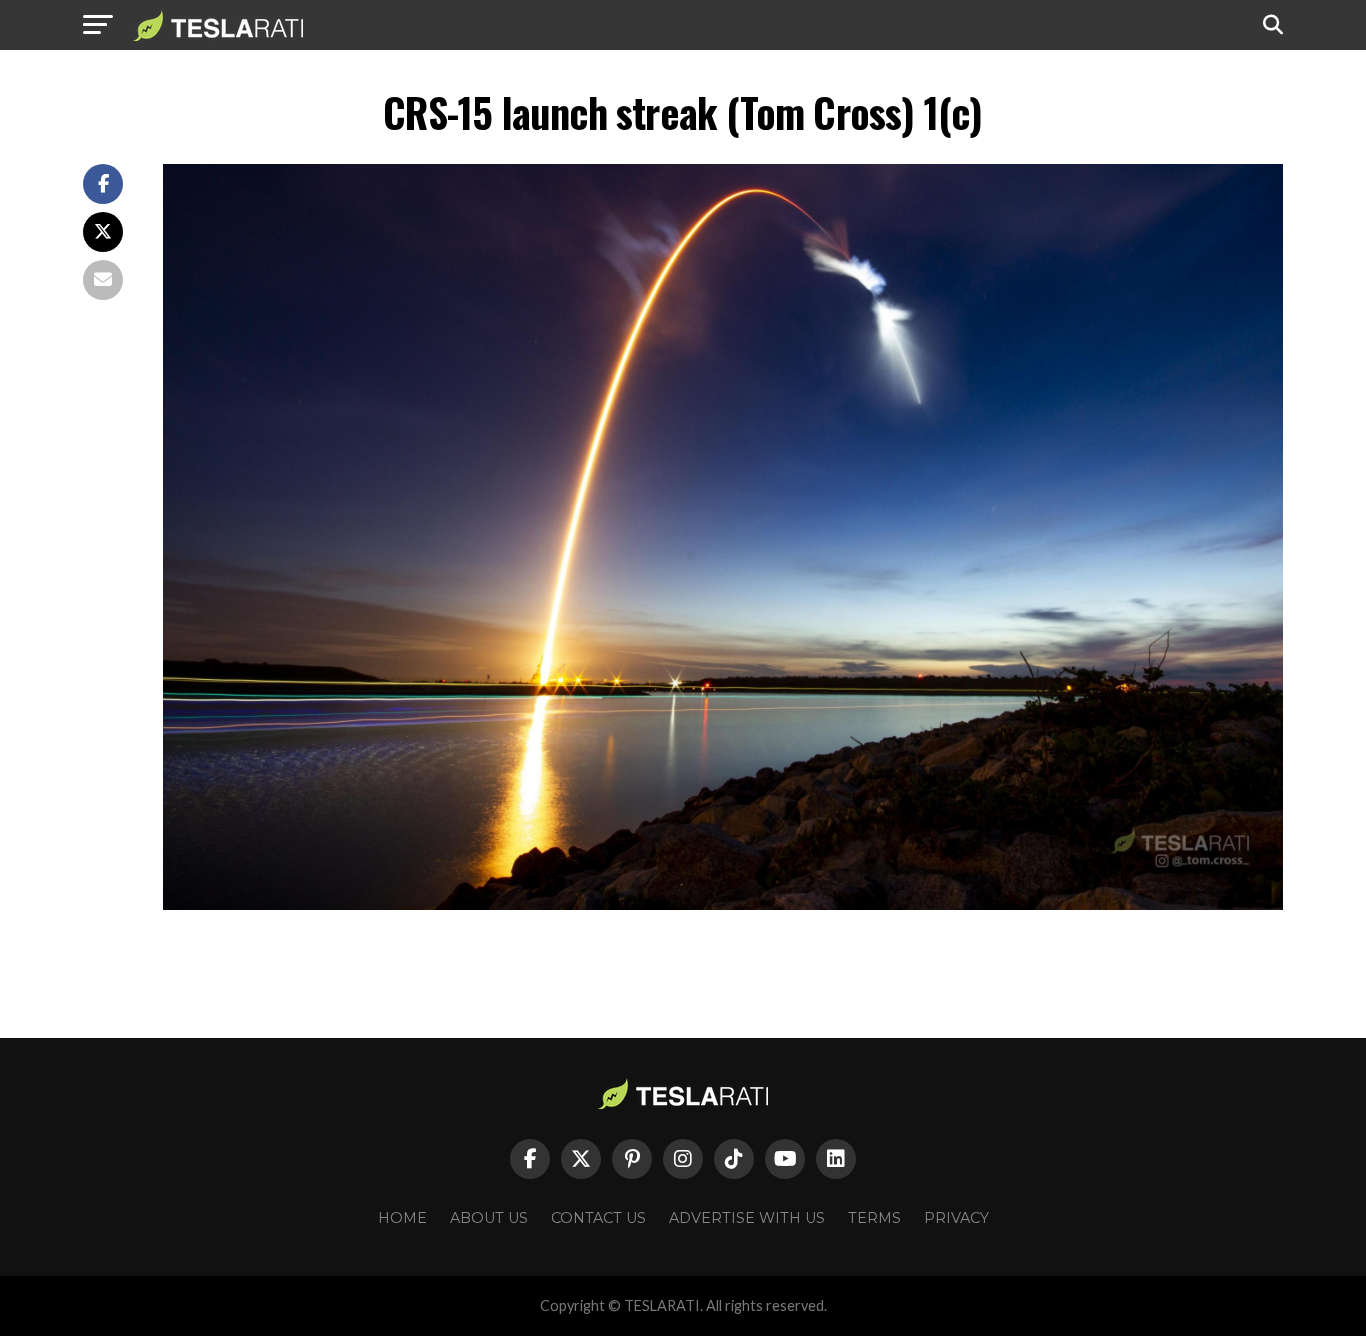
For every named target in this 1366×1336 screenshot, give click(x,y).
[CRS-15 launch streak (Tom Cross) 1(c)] (723, 904)
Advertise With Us (747, 1218)
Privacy (956, 1218)
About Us (489, 1218)
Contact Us (598, 1218)
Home (402, 1218)
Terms (874, 1218)
